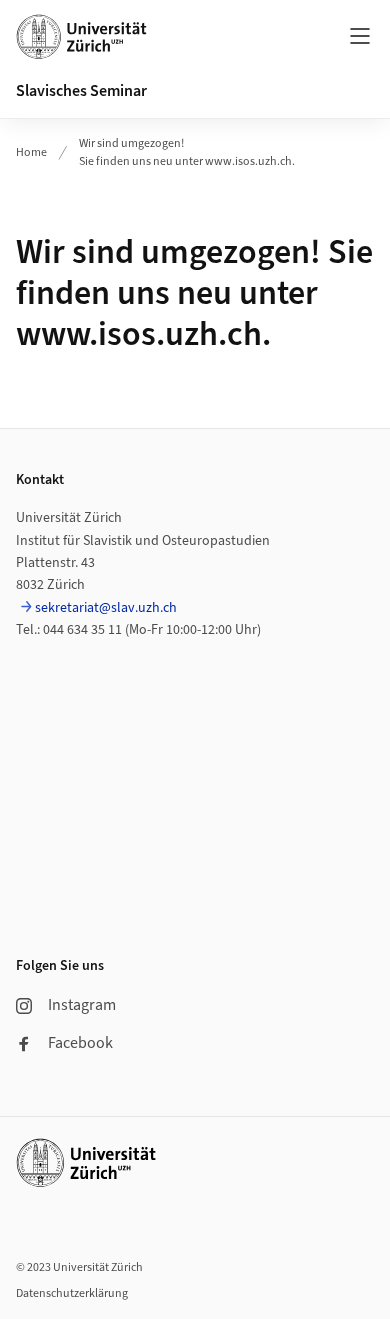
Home (31, 152)
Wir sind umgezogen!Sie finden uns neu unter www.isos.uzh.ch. (187, 152)
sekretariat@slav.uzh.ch (106, 608)
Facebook (80, 1043)
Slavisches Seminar (81, 91)
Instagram (82, 1005)
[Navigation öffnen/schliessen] (360, 36)
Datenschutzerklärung (72, 1293)
